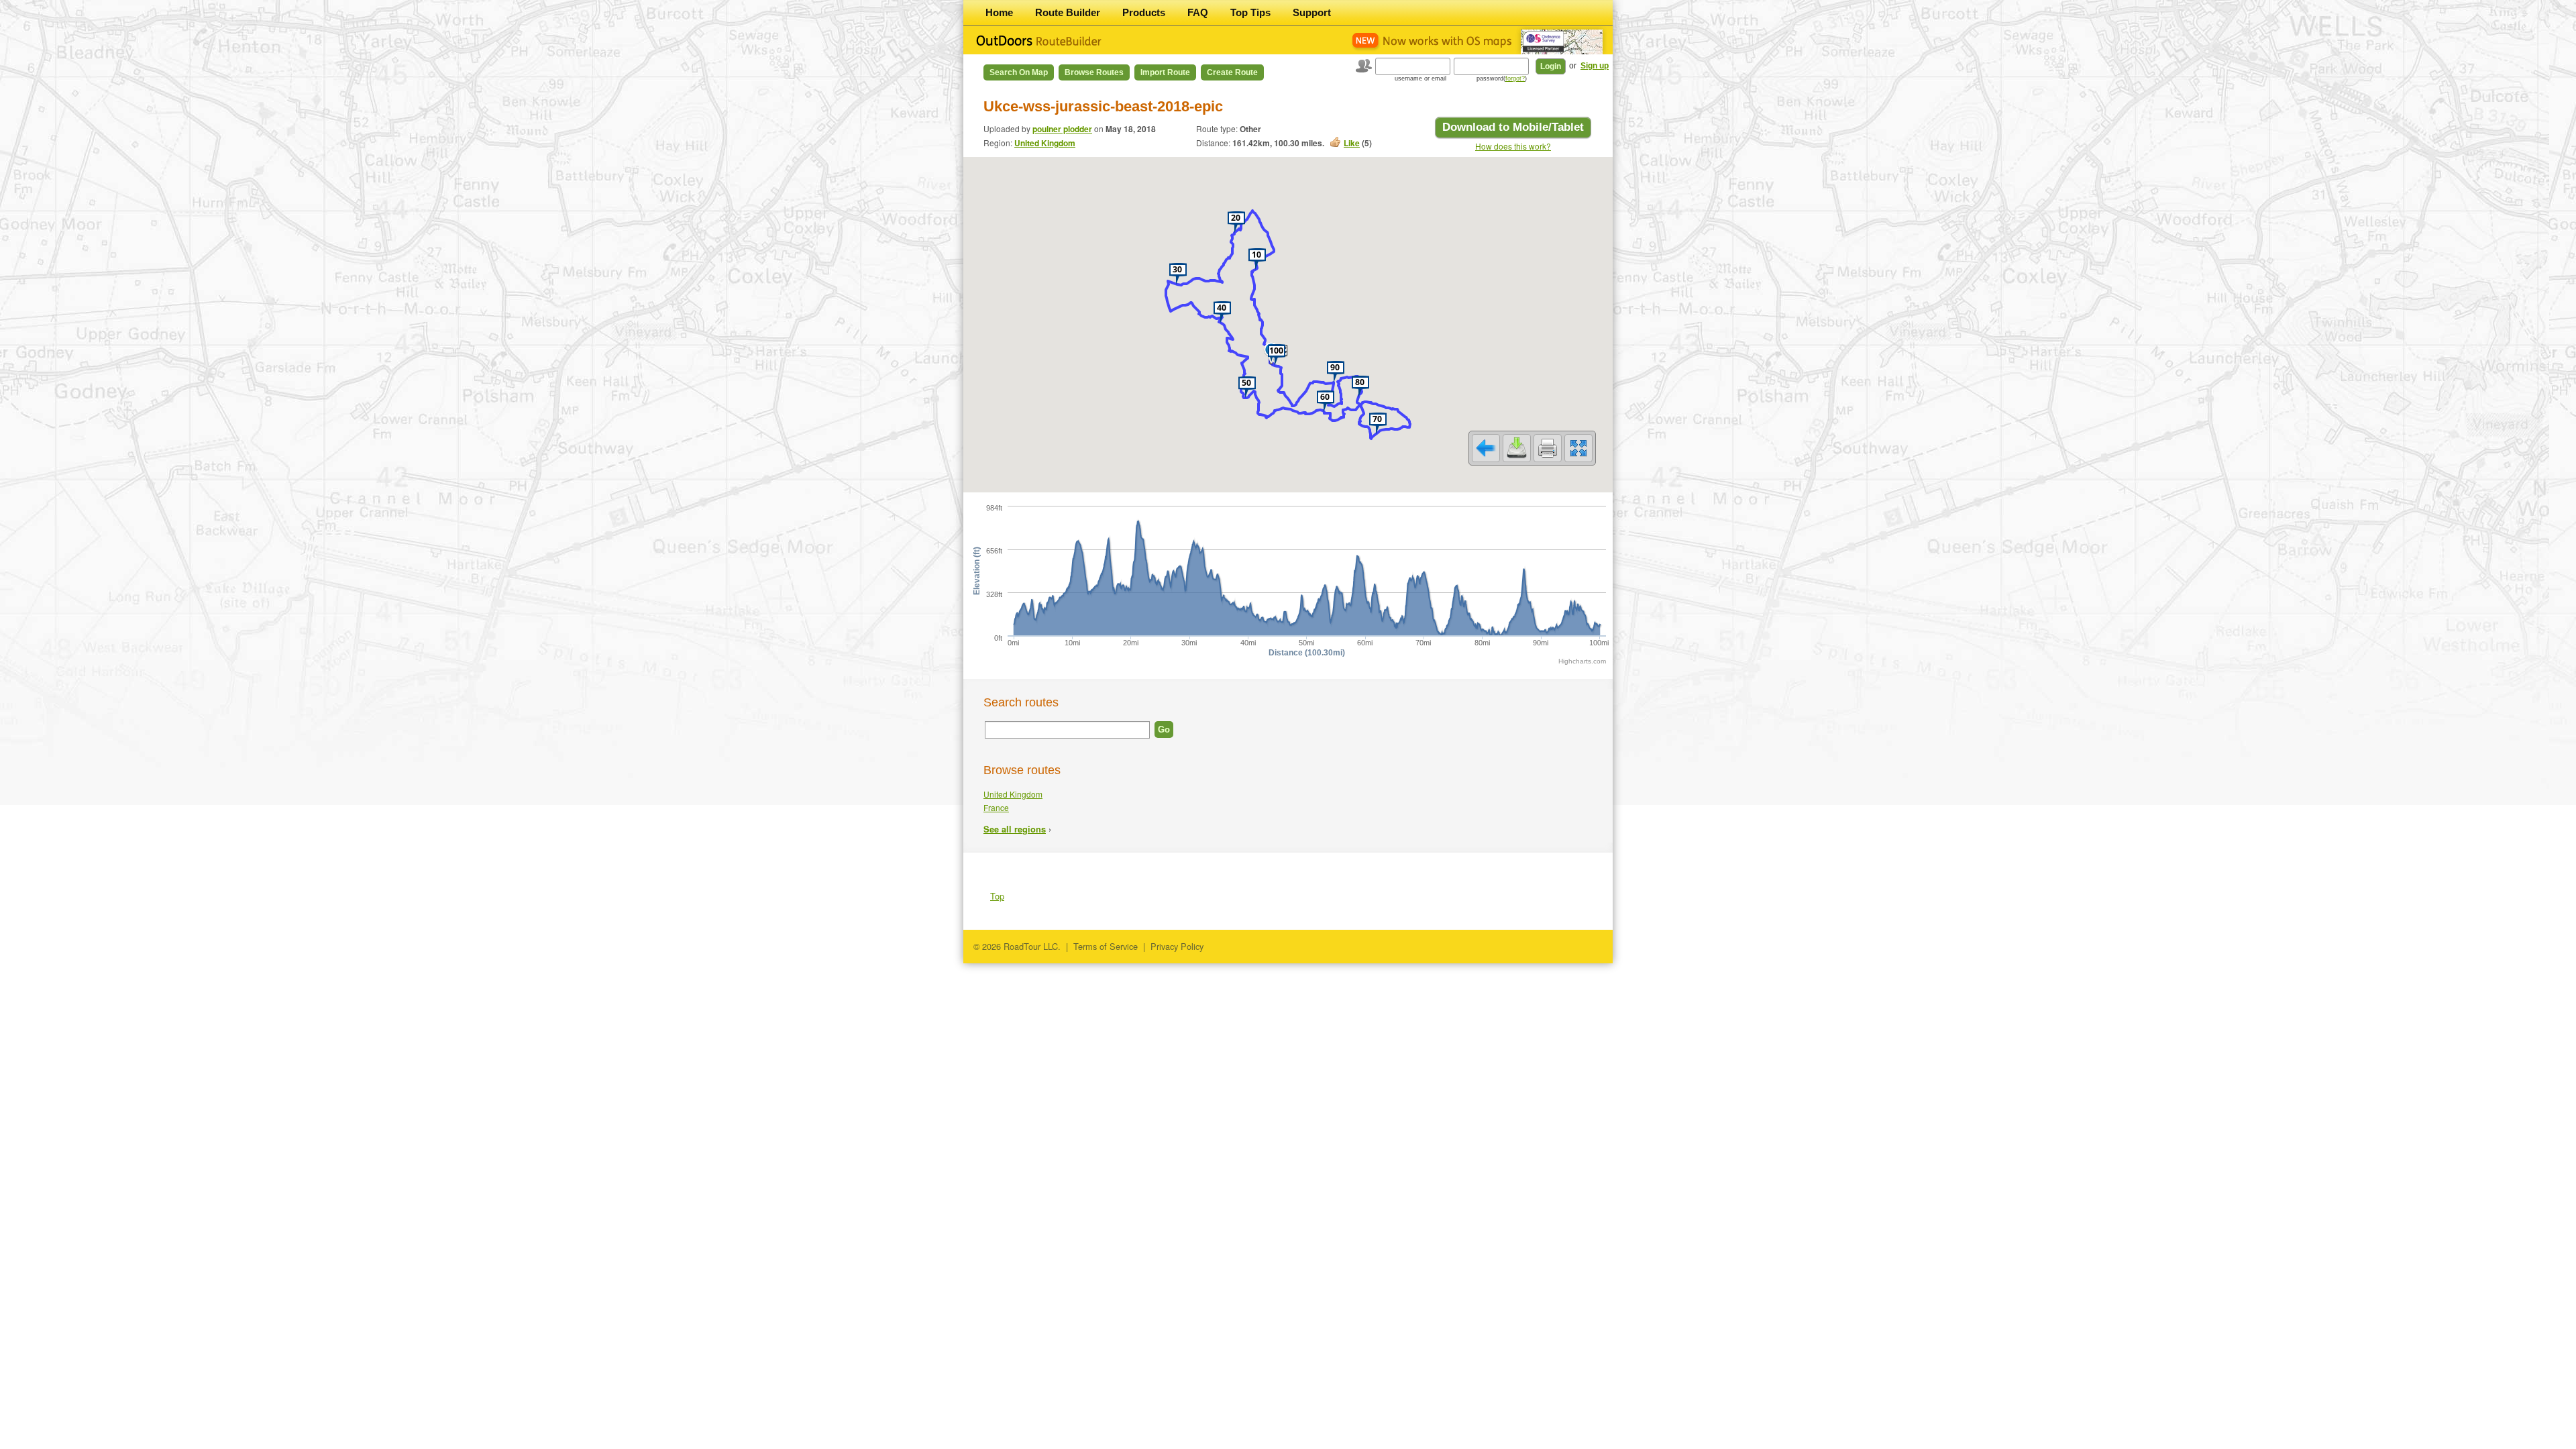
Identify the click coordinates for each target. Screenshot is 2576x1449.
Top (997, 896)
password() (1502, 78)
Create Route (1232, 72)
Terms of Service (1106, 946)
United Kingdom (1045, 143)
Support (1312, 12)
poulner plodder (1062, 129)
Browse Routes (1094, 72)
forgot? (1515, 78)
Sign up (1595, 66)
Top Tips (1250, 12)
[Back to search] (1486, 448)
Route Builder (1068, 12)
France (996, 807)
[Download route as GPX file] (1517, 448)
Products (1144, 12)
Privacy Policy (1177, 946)
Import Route (1165, 72)
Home (999, 12)
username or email (1420, 78)
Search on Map (1019, 72)
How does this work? (1513, 146)
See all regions (1015, 829)
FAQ (1198, 12)
